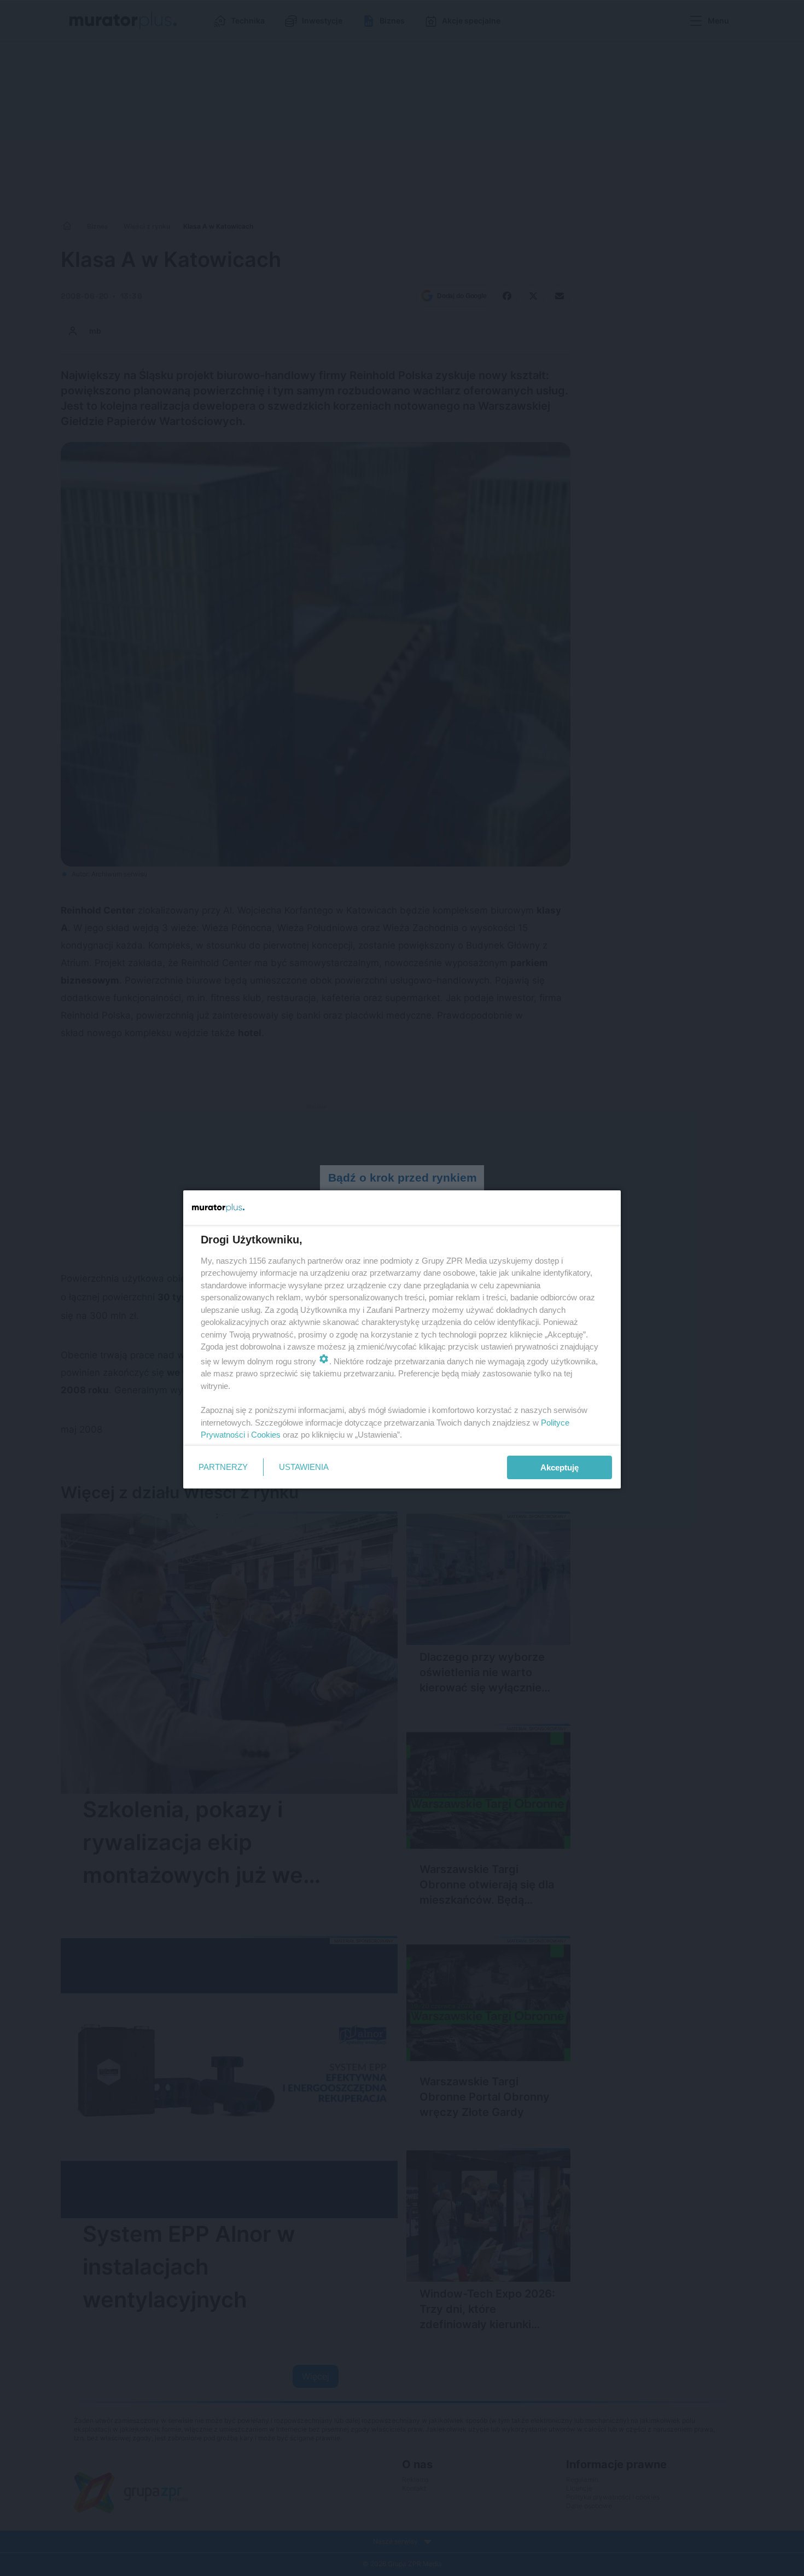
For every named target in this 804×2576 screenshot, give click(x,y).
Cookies (266, 1435)
